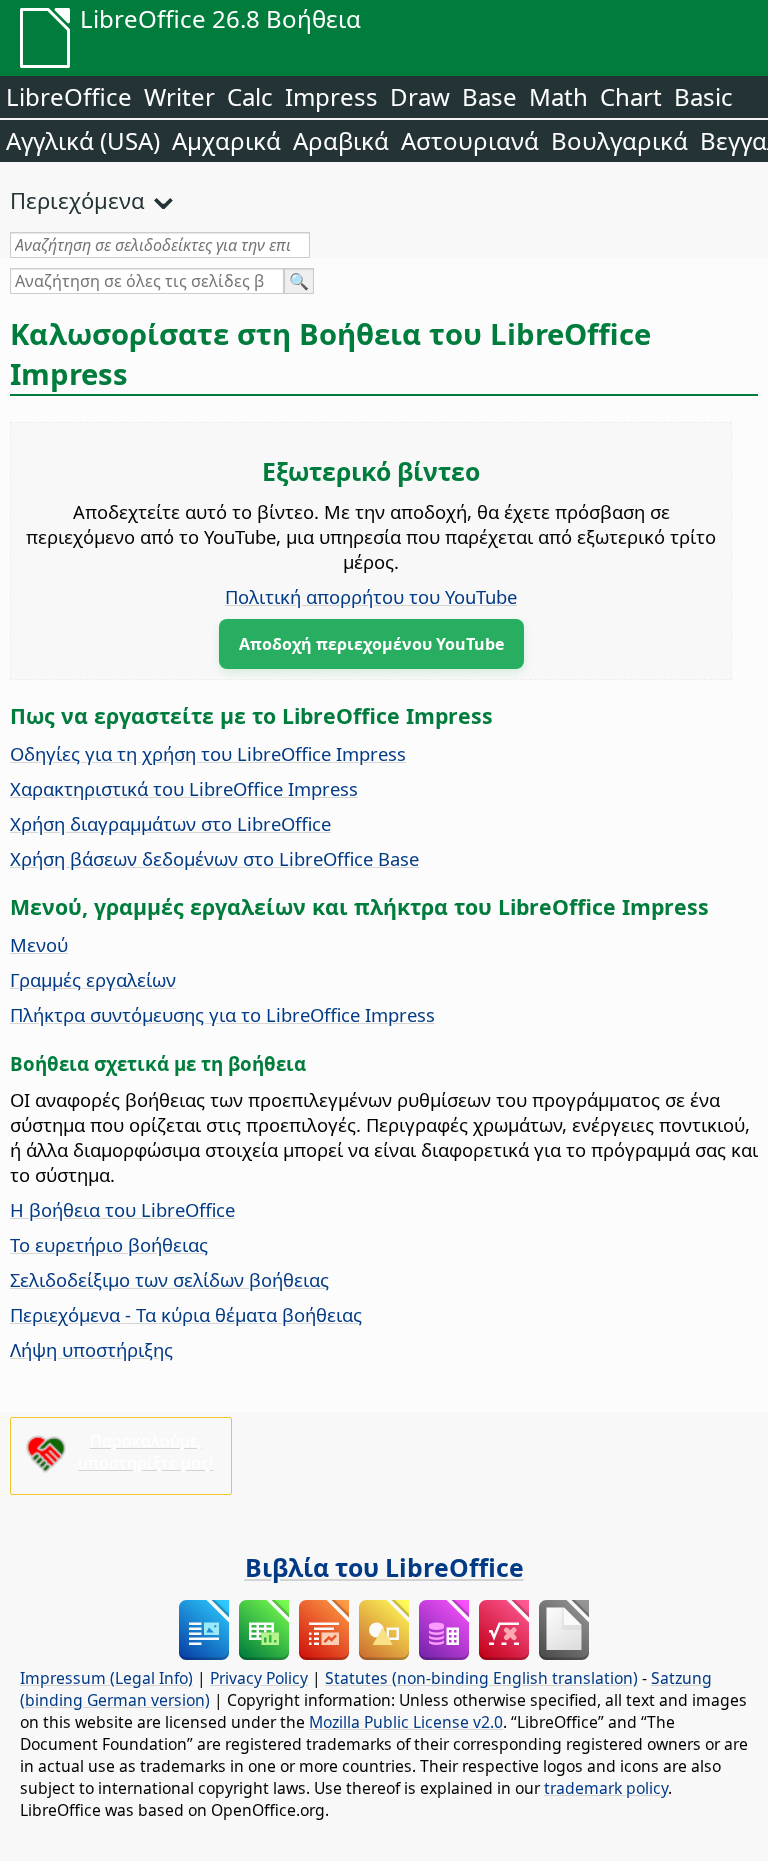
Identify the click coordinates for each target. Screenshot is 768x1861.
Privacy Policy (259, 1678)
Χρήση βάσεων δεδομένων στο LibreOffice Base (214, 858)
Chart (631, 96)
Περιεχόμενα (77, 200)
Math (558, 96)
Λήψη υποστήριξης (91, 1349)
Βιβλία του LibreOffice (384, 1567)
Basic (703, 96)
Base (489, 96)
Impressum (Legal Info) (106, 1678)
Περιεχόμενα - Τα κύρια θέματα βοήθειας (186, 1314)
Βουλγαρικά (619, 140)
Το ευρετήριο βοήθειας (109, 1244)
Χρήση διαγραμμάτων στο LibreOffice (170, 823)
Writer (179, 96)
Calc (250, 96)
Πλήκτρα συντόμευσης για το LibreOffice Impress (222, 1014)
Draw (420, 96)
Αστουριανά (470, 140)
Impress (331, 96)
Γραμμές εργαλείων (93, 979)
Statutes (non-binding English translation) (481, 1678)
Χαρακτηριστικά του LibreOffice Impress (184, 788)
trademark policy (606, 1788)
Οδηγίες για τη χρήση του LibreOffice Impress (208, 753)
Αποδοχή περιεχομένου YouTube (371, 644)
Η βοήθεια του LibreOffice (122, 1209)
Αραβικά (341, 140)
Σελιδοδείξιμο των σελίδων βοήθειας (169, 1279)
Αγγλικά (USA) (83, 140)
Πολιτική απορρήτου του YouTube (371, 596)
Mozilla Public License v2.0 (406, 1722)
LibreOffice (69, 96)
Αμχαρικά (226, 140)
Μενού (39, 944)
